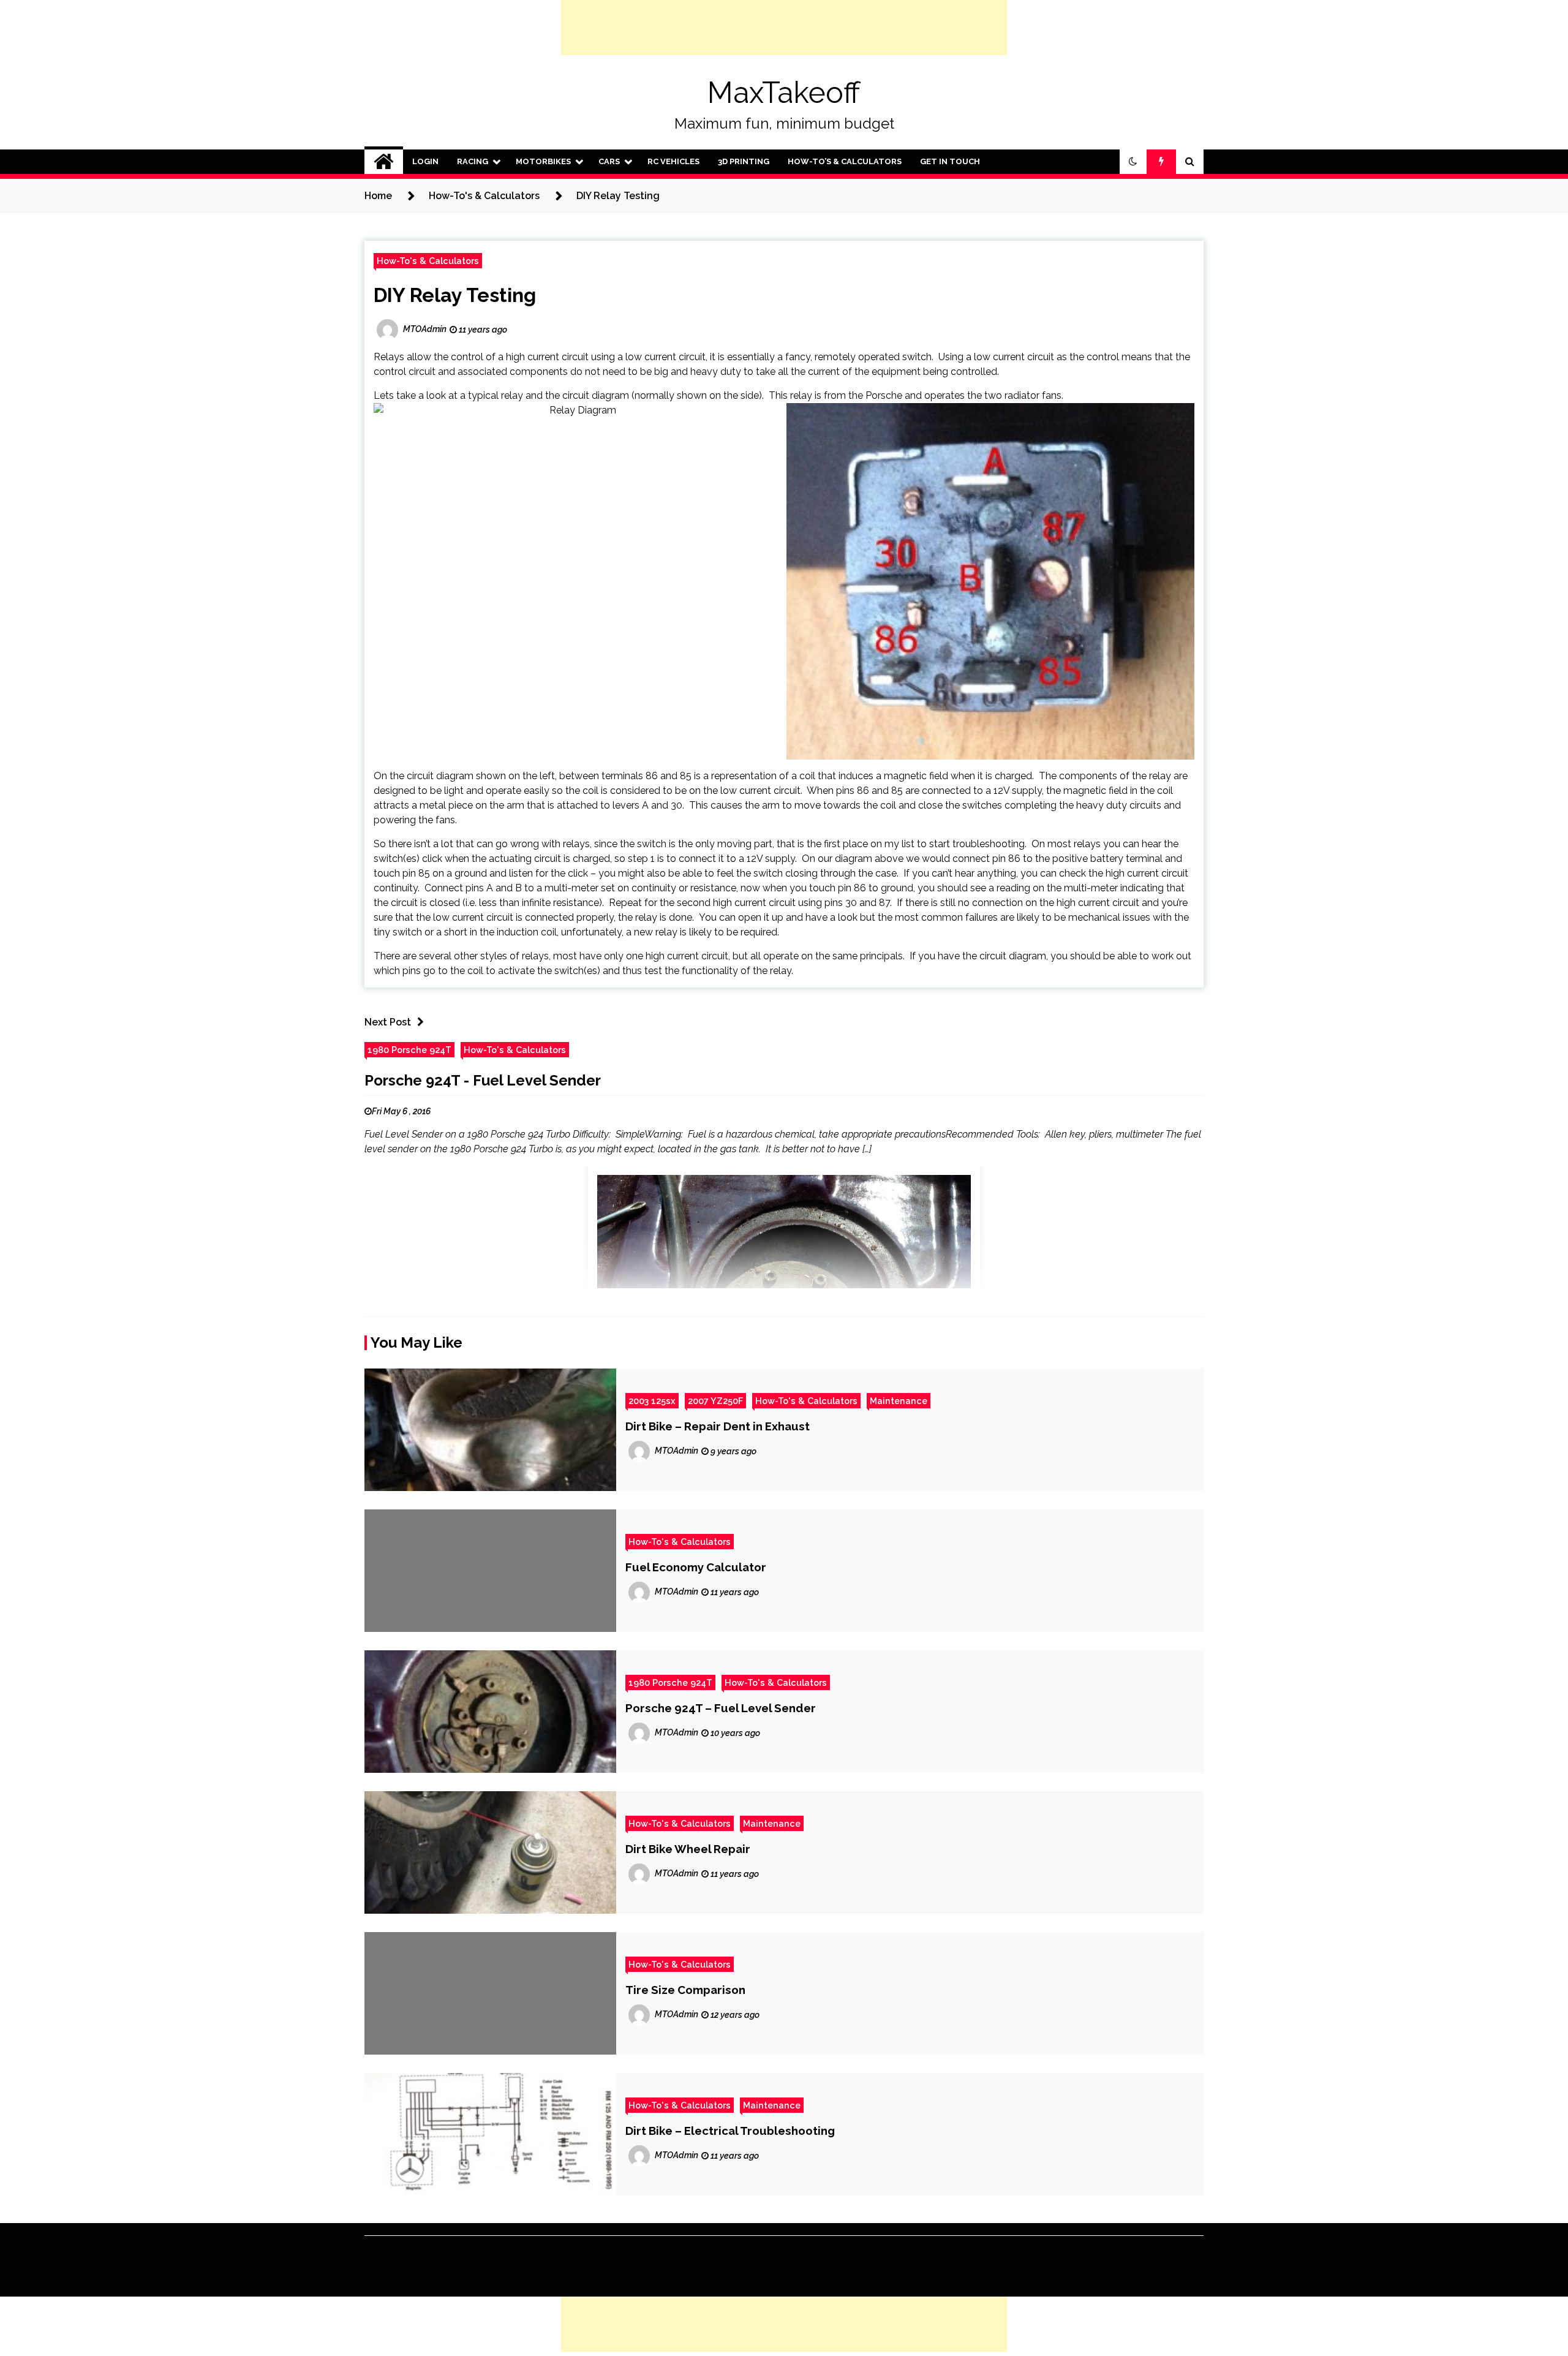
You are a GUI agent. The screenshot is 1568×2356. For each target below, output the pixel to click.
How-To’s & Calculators (845, 161)
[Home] (384, 162)
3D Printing (744, 161)
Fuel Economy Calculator (696, 1567)
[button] (1133, 162)
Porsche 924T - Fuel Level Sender (483, 1080)
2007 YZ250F (715, 1401)
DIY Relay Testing (455, 295)
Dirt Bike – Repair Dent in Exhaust (718, 1426)
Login (425, 161)
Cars (609, 161)
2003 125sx (652, 1401)
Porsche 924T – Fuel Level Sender (721, 1708)
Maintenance (899, 1401)
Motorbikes (543, 161)
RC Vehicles (673, 161)
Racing (473, 161)
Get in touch (950, 161)
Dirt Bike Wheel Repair (688, 1849)
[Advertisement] (784, 28)
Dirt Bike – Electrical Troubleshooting (730, 2131)
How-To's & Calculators (428, 261)
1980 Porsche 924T (409, 1050)
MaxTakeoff (784, 93)
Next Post (388, 1022)
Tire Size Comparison (685, 1990)
